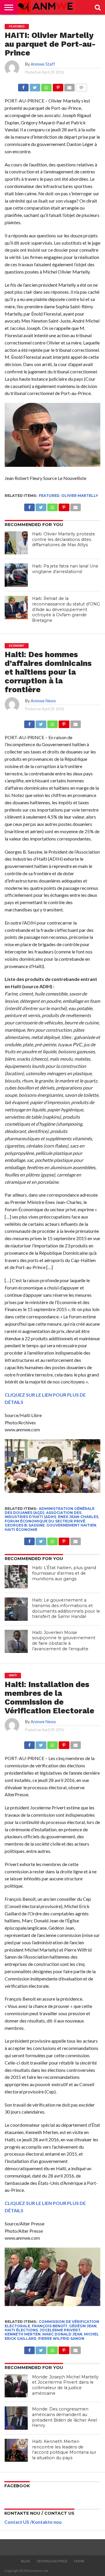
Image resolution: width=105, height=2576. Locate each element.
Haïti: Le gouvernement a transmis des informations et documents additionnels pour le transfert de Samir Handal (66, 1608)
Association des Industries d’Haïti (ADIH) (43, 1515)
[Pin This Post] (58, 86)
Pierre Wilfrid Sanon (61, 2339)
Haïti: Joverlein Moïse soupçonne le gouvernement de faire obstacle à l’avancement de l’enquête (64, 1641)
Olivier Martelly (80, 496)
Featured (49, 496)
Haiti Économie (21, 1530)
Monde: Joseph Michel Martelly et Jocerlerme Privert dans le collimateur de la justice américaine (65, 2385)
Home (79, 2561)
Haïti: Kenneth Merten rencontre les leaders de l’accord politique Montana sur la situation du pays (64, 2450)
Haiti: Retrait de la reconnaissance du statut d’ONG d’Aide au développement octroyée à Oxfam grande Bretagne (66, 609)
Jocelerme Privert (60, 2330)
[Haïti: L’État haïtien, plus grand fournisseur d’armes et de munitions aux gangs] (16, 1577)
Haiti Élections (21, 2330)
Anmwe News (43, 701)
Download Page (52, 2561)
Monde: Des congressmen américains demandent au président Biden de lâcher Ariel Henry (65, 2417)
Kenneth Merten (23, 2334)
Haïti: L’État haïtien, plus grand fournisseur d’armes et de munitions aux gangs (64, 1573)
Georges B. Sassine (25, 1525)
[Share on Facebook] (23, 86)
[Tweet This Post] (35, 86)
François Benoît (50, 2326)
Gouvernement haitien (71, 1525)
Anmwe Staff (43, 64)
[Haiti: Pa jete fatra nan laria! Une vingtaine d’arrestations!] (16, 575)
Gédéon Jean (83, 2326)
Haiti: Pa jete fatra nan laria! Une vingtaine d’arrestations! (65, 569)
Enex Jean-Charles (78, 1517)
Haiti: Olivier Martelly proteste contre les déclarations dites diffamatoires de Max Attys (64, 539)
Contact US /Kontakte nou (33, 2522)
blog (26, 2561)
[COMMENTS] (81, 86)
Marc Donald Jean (62, 2334)
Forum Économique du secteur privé (45, 1521)
